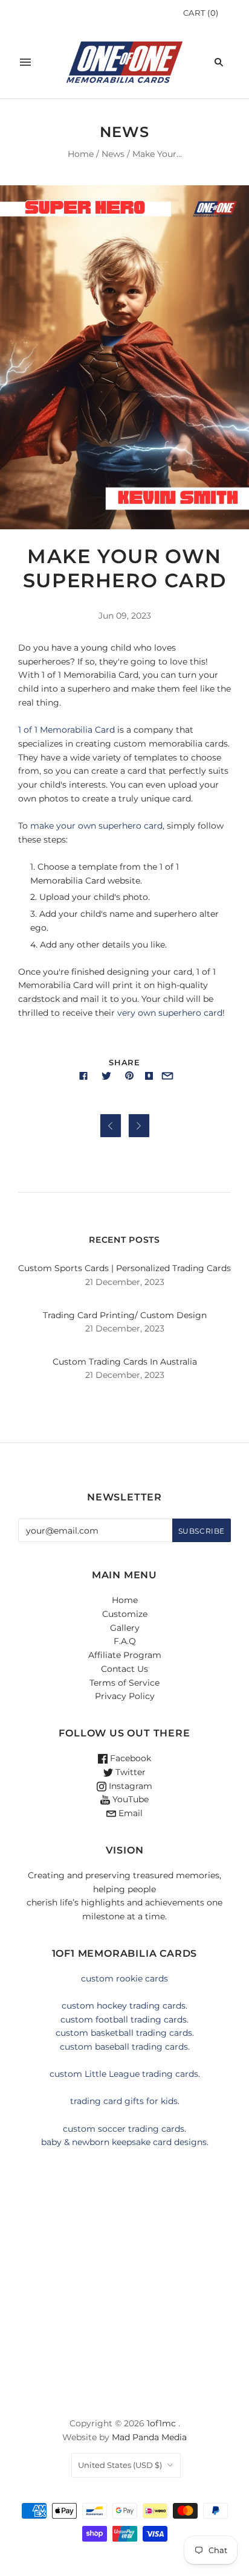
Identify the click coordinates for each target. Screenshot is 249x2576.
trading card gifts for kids (124, 2101)
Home (81, 154)
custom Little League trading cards (124, 2074)
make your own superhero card (96, 826)
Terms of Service (124, 1683)
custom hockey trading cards (124, 2006)
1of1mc (161, 2423)
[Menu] (25, 62)
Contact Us (124, 1669)
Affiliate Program (125, 1655)
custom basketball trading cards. (125, 2033)
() (201, 13)
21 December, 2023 (125, 1282)
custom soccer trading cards (124, 2129)
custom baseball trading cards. (125, 2047)
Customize (125, 1614)
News (113, 154)
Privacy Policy (125, 1696)
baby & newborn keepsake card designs (124, 2142)
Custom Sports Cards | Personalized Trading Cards (124, 1268)
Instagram (129, 1786)
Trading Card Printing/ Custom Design (125, 1315)
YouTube (129, 1799)
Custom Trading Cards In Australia (125, 1362)
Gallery (125, 1628)
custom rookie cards (124, 1978)
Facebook (129, 1758)
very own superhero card (170, 1013)
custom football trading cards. (124, 2020)
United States (120, 2465)
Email (129, 1813)
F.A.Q (125, 1641)
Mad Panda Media (149, 2437)
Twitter (129, 1772)
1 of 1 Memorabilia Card (66, 730)
